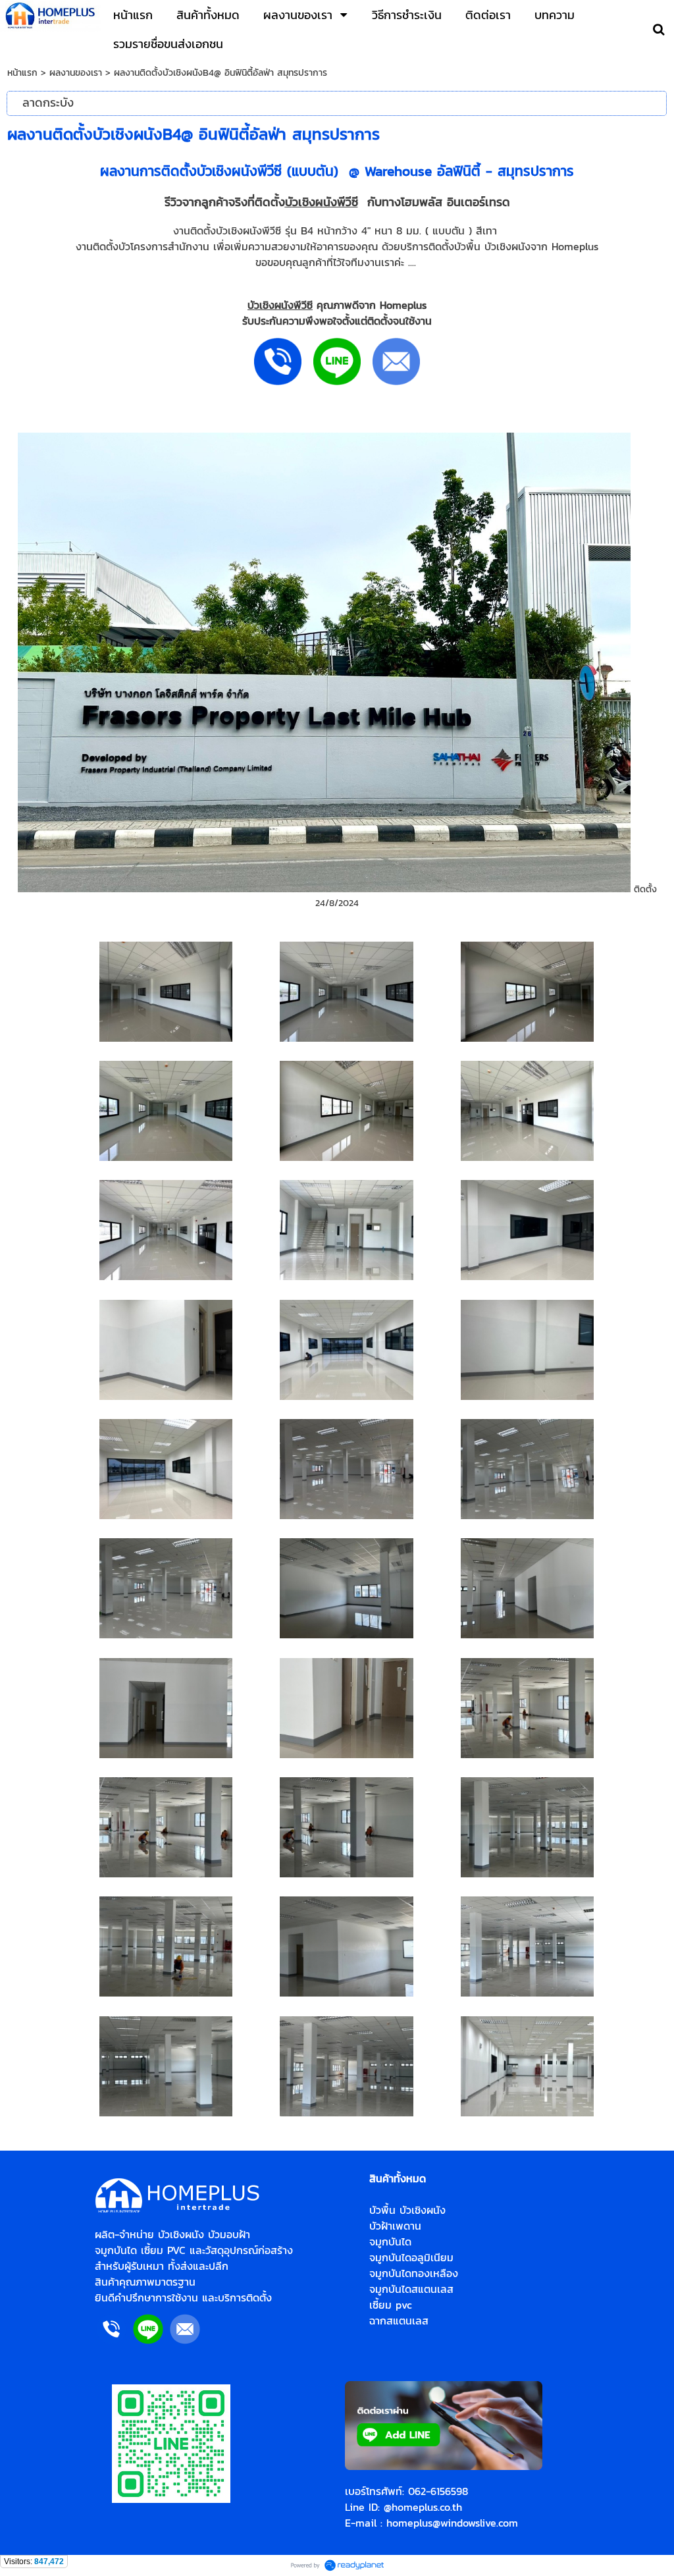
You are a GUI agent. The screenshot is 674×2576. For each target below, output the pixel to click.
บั (289, 202)
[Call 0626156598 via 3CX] (111, 2342)
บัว (253, 305)
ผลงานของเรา (76, 73)
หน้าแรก (22, 73)
